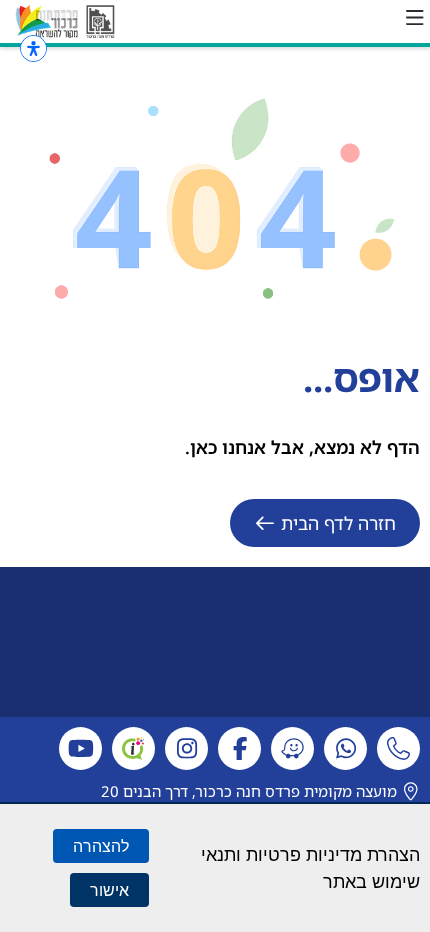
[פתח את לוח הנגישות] (33, 48)
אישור (109, 890)
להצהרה (101, 846)
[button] (415, 18)
